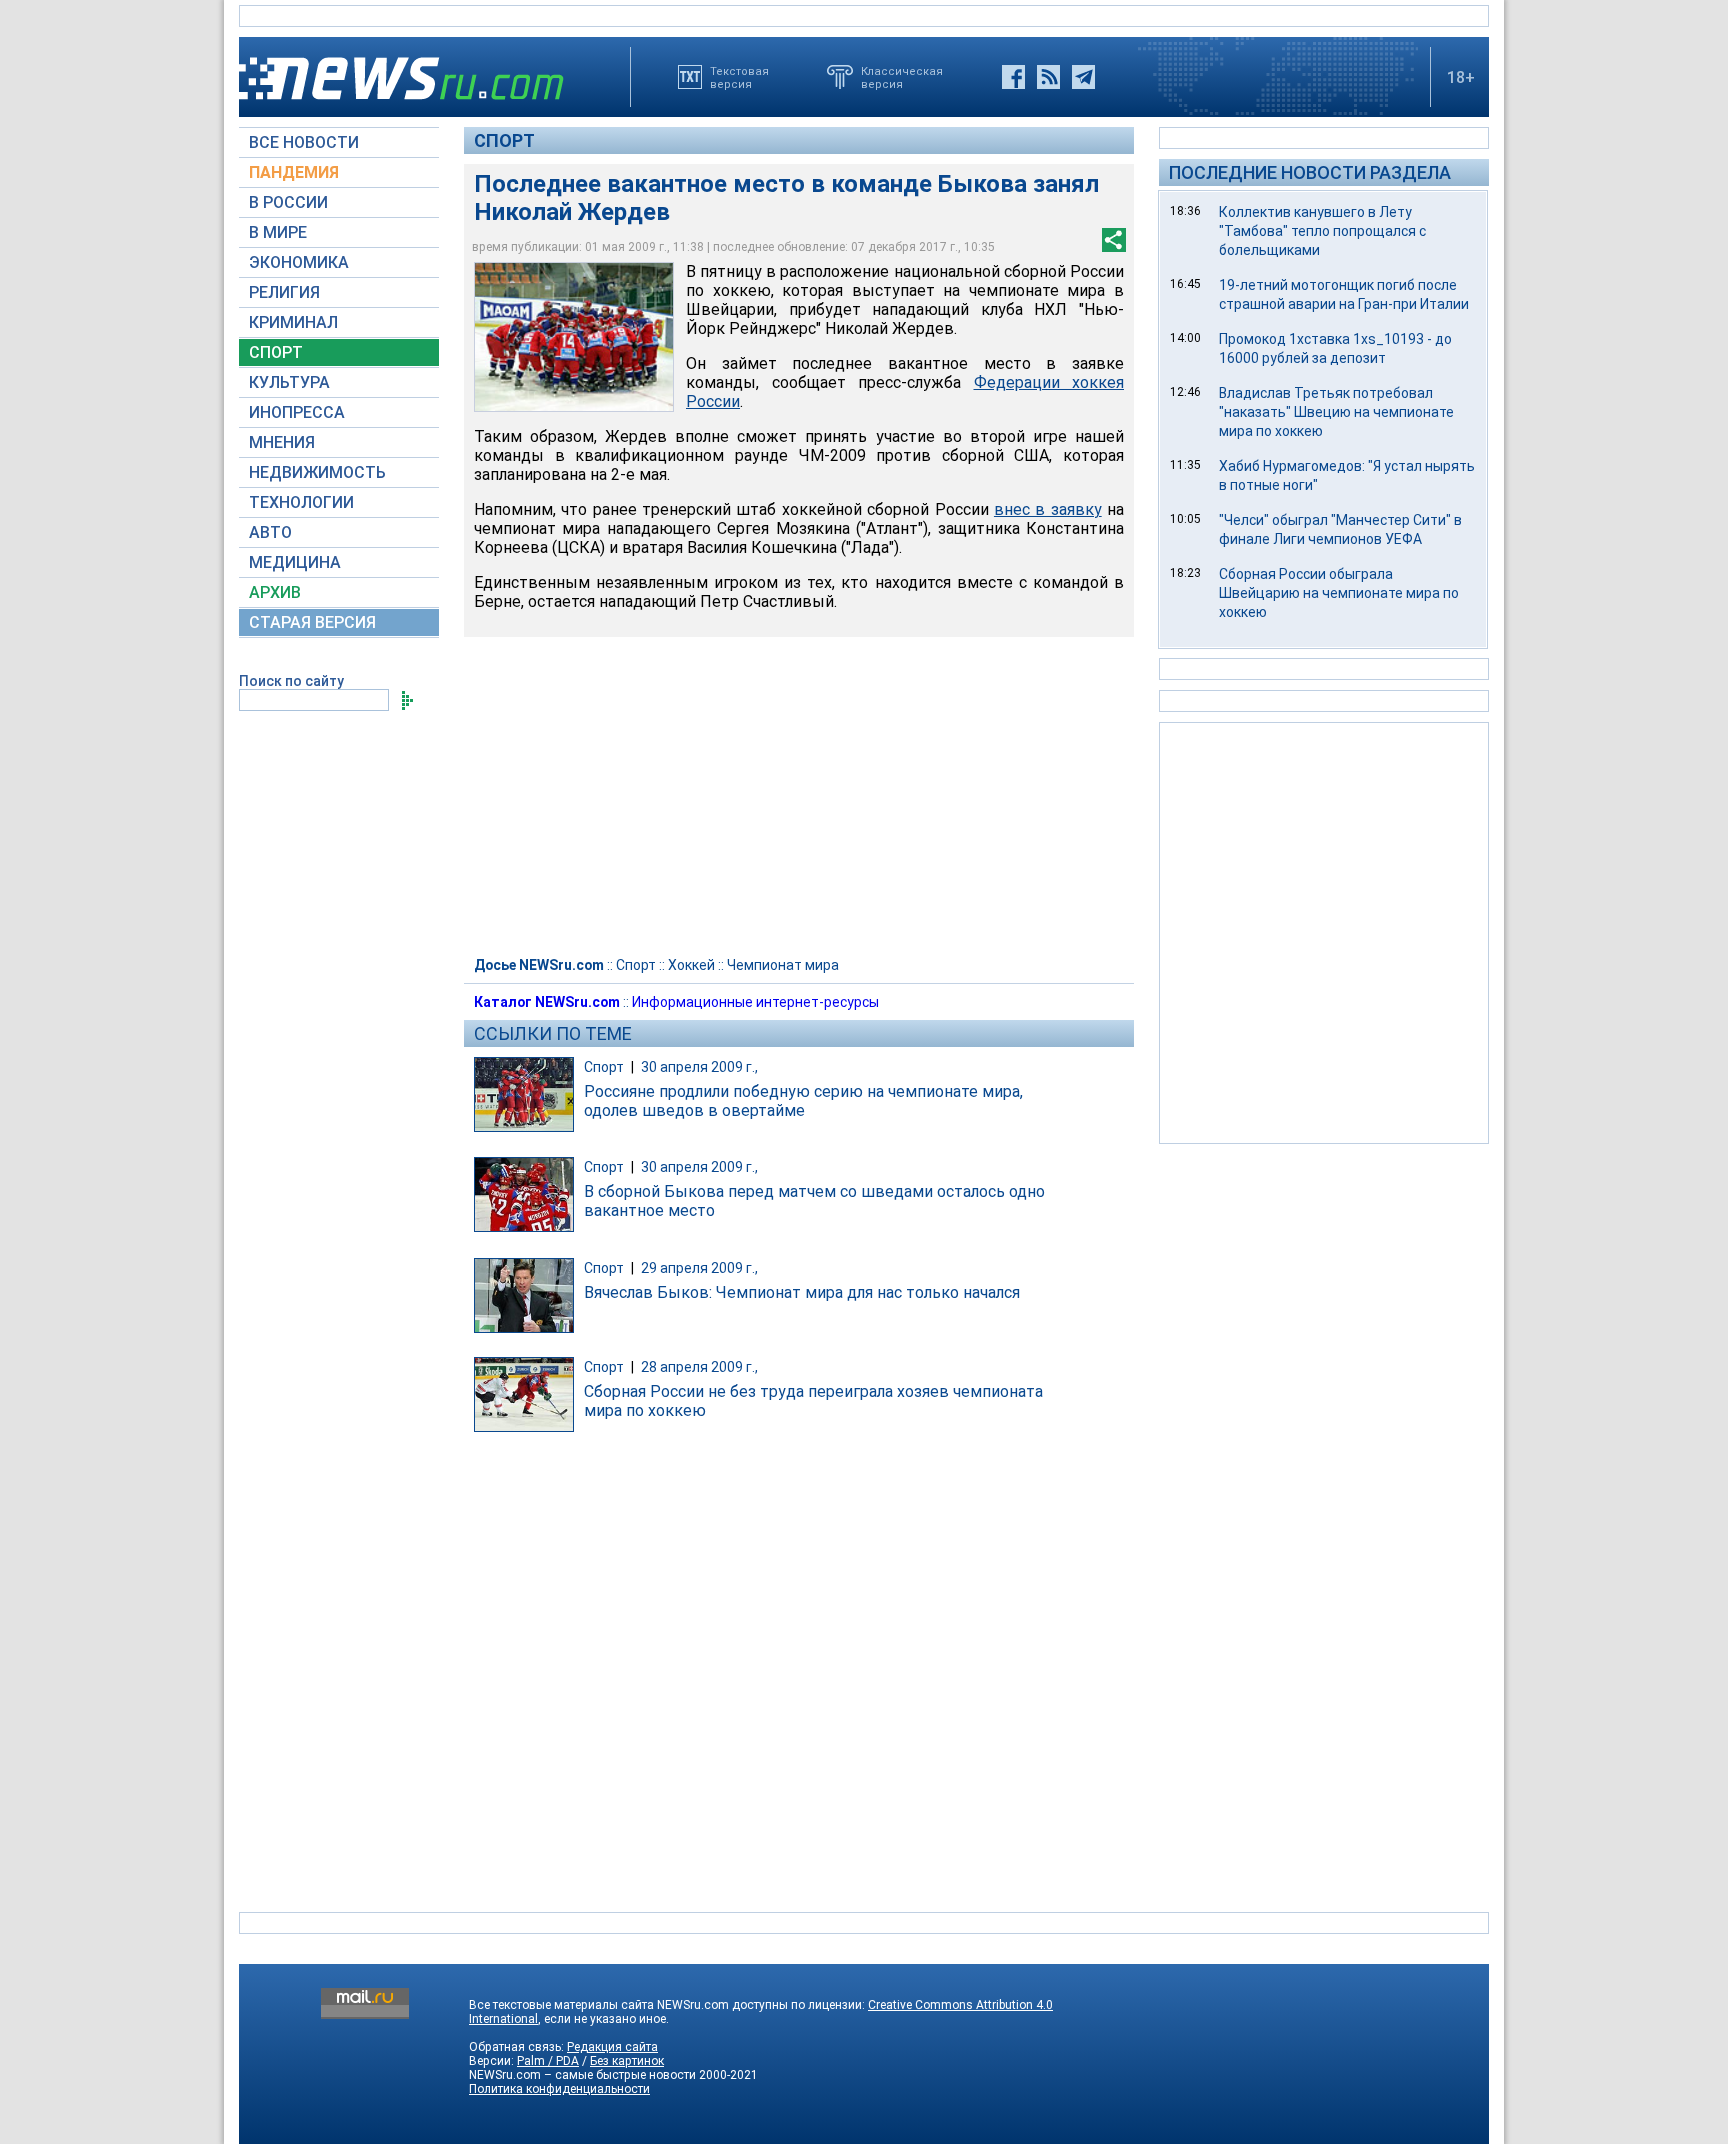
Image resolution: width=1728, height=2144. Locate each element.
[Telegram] (1083, 77)
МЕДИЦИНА (295, 562)
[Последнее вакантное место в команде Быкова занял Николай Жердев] (574, 337)
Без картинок (627, 2061)
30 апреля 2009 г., (699, 1067)
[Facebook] (1013, 77)
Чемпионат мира (783, 965)
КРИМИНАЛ (293, 322)
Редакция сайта (612, 2047)
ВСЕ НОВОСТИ (304, 142)
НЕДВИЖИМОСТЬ (317, 472)
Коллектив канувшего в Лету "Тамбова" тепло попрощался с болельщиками (1322, 231)
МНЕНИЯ (282, 442)
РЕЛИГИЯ (284, 292)
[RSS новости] (1048, 77)
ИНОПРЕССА (297, 412)
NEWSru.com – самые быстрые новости (582, 2075)
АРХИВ (275, 592)
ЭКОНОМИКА (299, 262)
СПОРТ (276, 352)
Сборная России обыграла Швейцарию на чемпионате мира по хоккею (1339, 593)
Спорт (504, 140)
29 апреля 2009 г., (699, 1268)
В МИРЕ (278, 232)
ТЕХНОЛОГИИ (301, 502)
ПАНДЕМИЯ (294, 172)
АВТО (270, 532)
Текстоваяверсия (739, 77)
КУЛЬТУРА (289, 382)
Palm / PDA (548, 2061)
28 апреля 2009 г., (699, 1367)
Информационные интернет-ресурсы (755, 1002)
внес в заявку (1048, 509)
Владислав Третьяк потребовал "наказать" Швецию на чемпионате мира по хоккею (1336, 412)
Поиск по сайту (291, 681)
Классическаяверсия (902, 77)
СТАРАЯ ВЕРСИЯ (312, 622)
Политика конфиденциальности (559, 2089)
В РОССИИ (288, 202)
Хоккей (691, 965)
